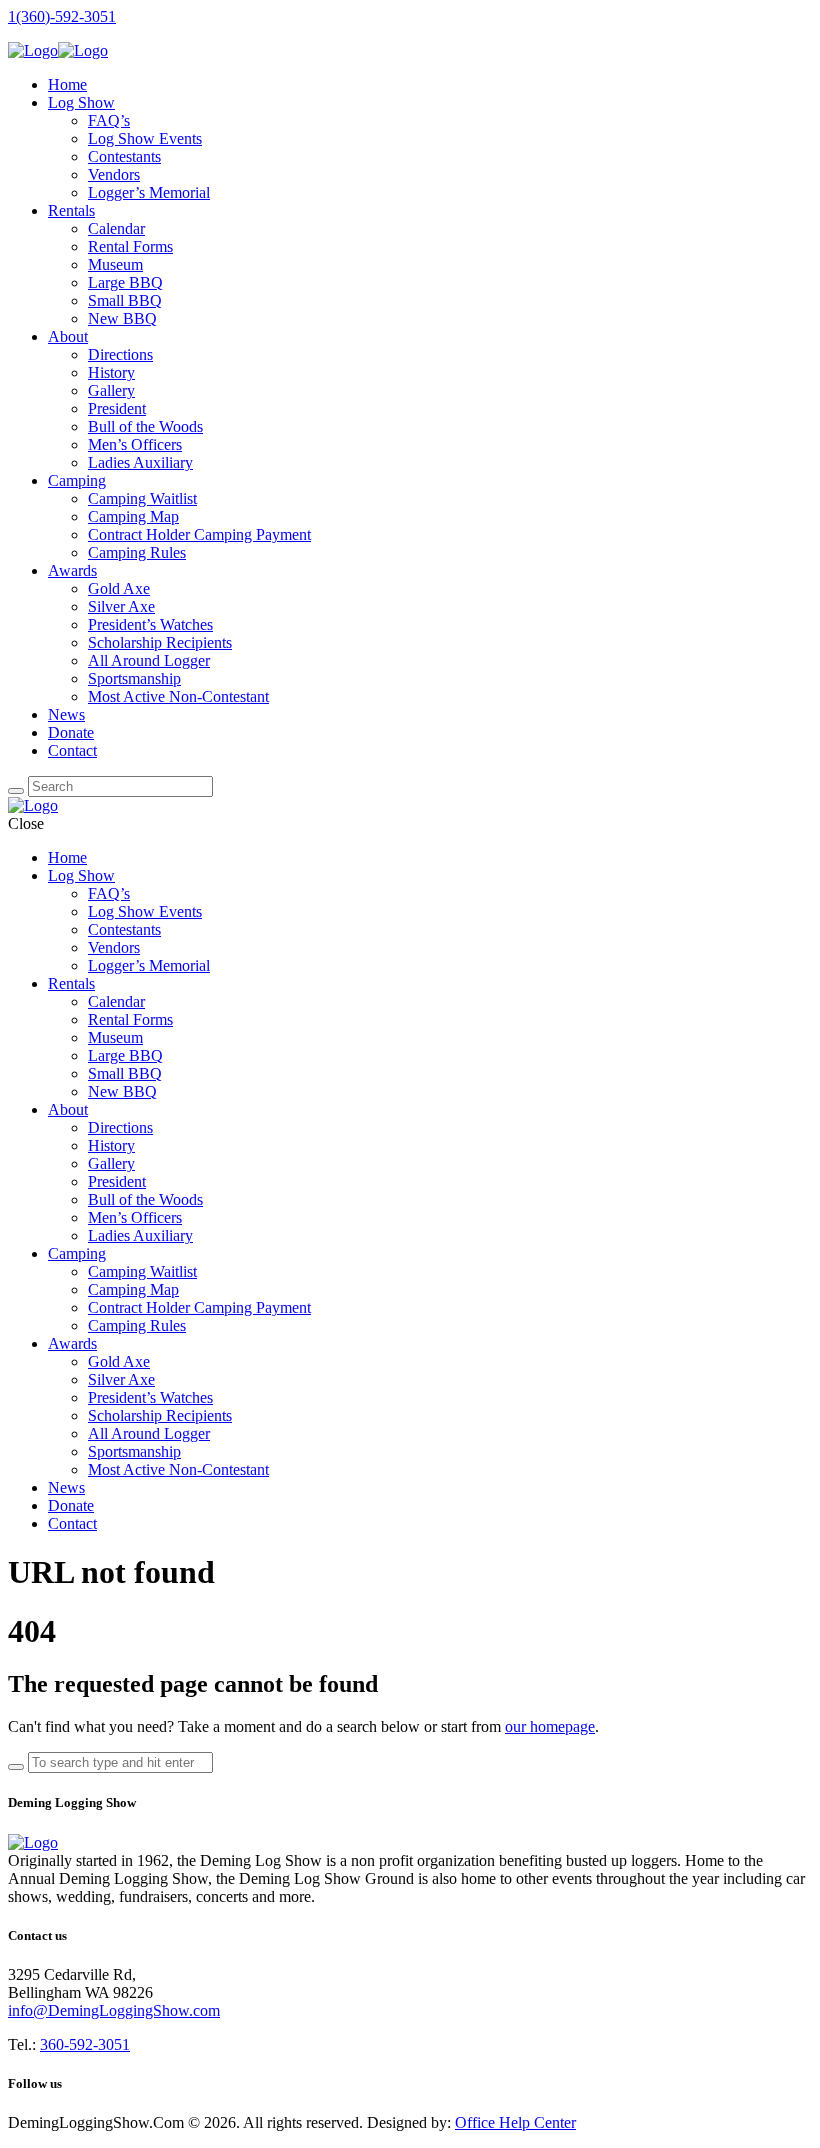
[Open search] (16, 791)
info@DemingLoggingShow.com (114, 2010)
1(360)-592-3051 (62, 16)
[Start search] (16, 1767)
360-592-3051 (85, 2044)
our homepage (550, 1726)
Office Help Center (515, 2122)
